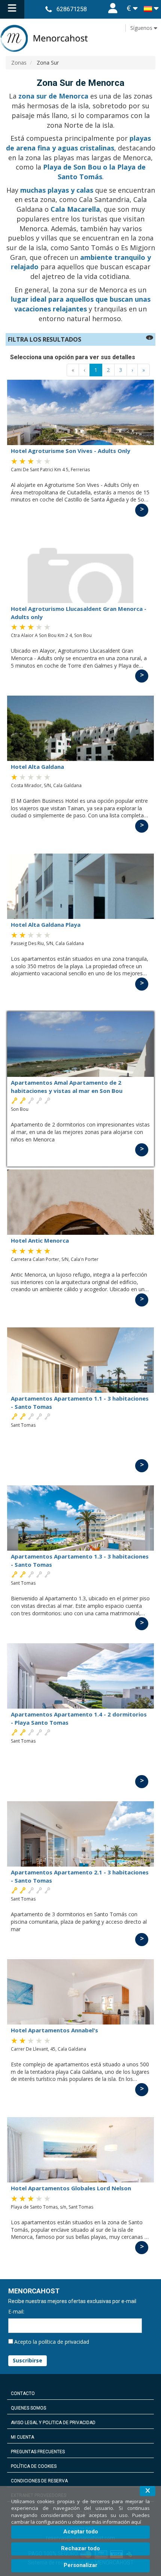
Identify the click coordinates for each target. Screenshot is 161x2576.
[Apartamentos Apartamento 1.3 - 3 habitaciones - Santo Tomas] (80, 1518)
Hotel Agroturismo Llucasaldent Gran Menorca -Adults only (79, 613)
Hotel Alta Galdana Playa (46, 925)
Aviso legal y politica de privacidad (53, 2423)
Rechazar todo (80, 2548)
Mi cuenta (22, 2437)
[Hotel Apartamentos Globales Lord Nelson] (80, 2150)
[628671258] (48, 9)
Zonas (19, 63)
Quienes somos (28, 2408)
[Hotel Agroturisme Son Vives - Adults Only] (80, 412)
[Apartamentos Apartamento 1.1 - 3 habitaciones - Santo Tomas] (80, 1360)
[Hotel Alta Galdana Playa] (80, 886)
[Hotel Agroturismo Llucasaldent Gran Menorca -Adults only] (80, 570)
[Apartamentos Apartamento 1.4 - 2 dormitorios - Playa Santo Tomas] (80, 1676)
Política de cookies (34, 2466)
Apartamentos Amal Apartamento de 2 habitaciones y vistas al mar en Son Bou (67, 1086)
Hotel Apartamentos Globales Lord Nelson (71, 2188)
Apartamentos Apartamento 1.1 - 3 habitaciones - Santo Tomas (80, 1402)
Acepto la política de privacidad (52, 2342)
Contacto (23, 2393)
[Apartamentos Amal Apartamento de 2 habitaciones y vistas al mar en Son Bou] (80, 1044)
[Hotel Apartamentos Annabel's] (80, 1992)
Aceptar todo (81, 2532)
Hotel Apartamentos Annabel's (54, 2030)
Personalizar (80, 2565)
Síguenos (142, 28)
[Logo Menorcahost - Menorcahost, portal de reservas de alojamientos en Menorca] (80, 38)
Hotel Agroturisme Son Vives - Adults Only (71, 451)
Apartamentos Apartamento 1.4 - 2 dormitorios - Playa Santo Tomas (79, 1718)
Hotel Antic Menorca (40, 1240)
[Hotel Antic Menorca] (80, 1202)
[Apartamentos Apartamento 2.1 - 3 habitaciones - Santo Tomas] (80, 1834)
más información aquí (116, 2522)
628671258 (72, 9)
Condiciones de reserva (39, 2481)
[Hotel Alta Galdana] (80, 728)
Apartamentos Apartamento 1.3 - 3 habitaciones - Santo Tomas (80, 1560)
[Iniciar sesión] (113, 9)
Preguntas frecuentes (38, 2452)
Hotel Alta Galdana (37, 767)
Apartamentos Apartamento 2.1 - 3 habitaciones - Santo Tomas (80, 1876)
